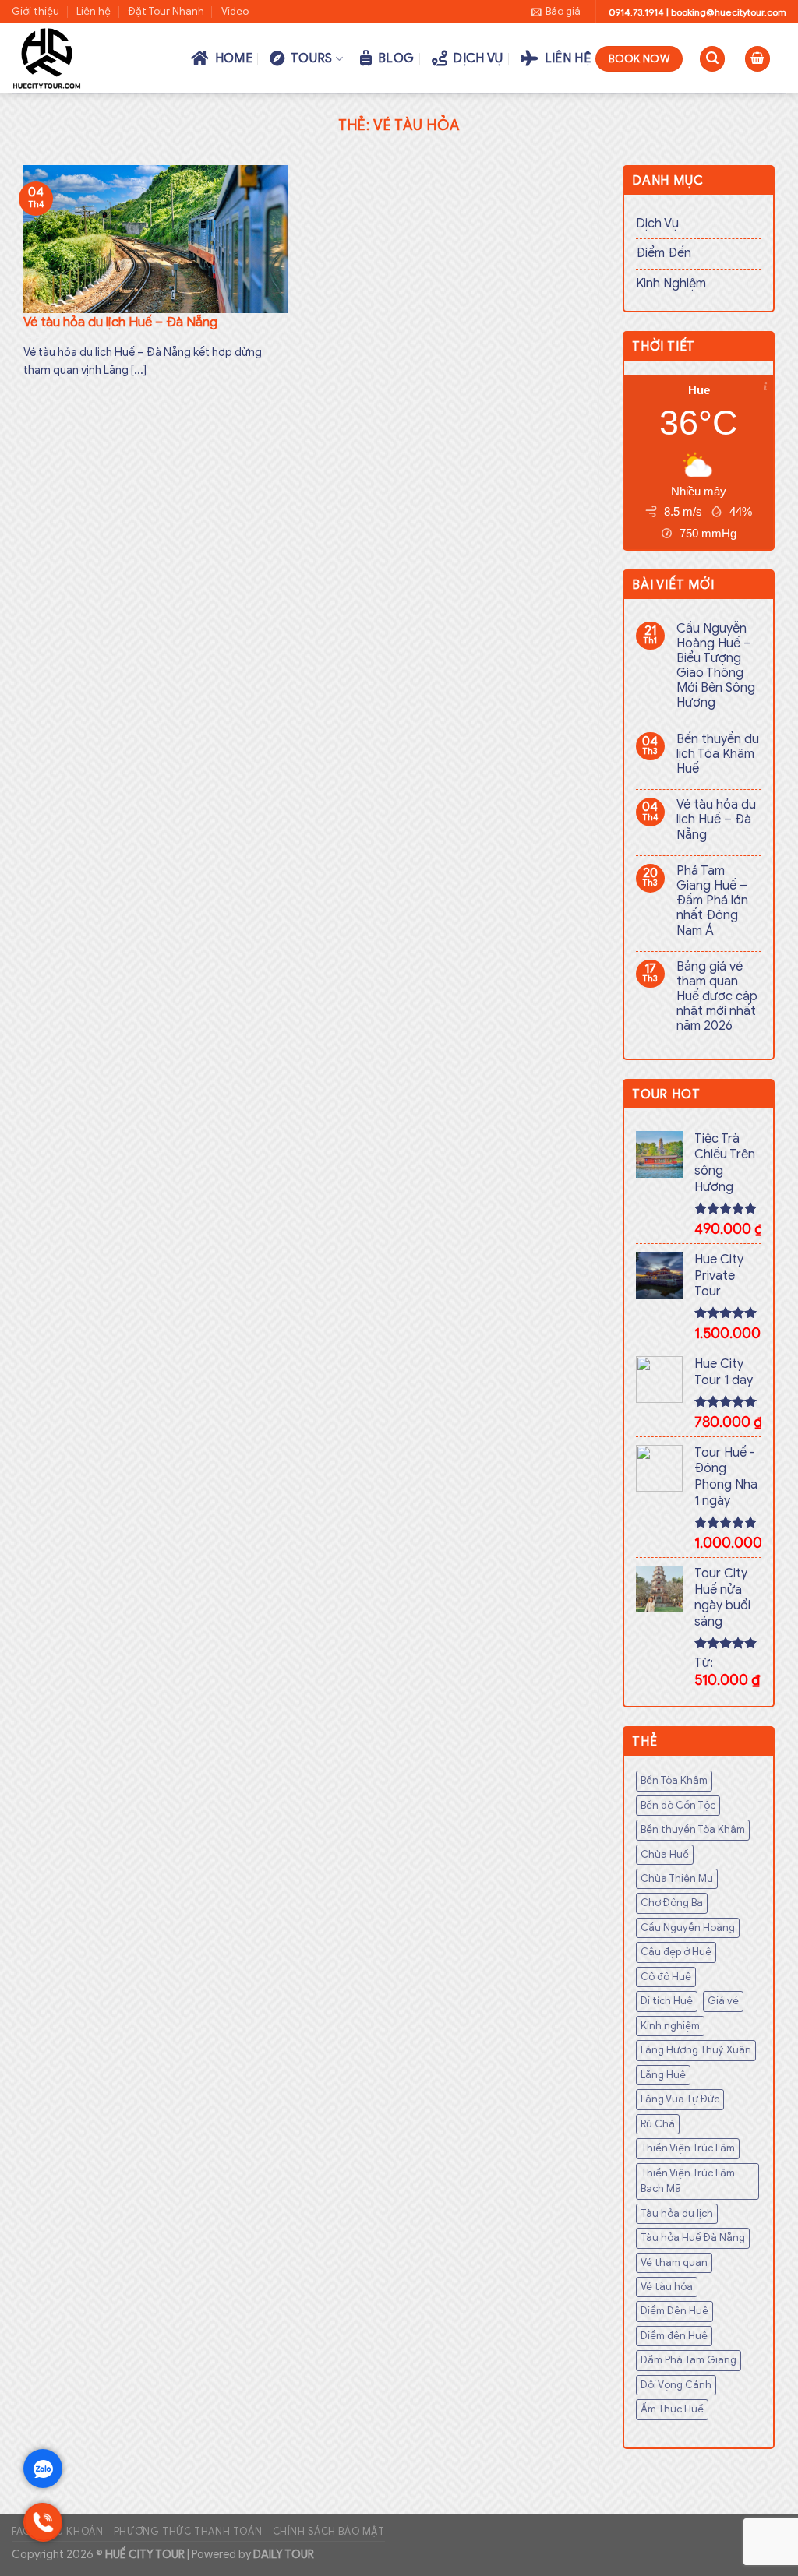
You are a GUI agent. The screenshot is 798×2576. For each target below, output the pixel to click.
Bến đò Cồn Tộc (678, 1806)
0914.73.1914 (636, 12)
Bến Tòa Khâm (674, 1781)
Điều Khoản (72, 2532)
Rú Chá (658, 2124)
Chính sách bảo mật (329, 2532)
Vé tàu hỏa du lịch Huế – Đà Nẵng (716, 820)
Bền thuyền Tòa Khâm (693, 1830)
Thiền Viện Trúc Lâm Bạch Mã (688, 2181)
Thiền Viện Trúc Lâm (688, 2148)
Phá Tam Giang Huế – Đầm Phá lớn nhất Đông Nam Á (712, 901)
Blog (393, 58)
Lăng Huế (663, 2075)
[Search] (712, 59)
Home (231, 58)
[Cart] (757, 59)
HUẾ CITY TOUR (145, 2554)
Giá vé (723, 2001)
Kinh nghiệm (670, 2026)
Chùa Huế (665, 1855)
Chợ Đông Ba (672, 1903)
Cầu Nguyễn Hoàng (688, 1928)
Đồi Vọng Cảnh (676, 2385)
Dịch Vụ (657, 224)
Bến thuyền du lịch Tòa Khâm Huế (718, 754)
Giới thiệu (35, 12)
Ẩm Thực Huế (672, 2409)
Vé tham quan (674, 2263)
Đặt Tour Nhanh (166, 12)
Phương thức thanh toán (188, 2532)
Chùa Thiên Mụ (677, 1879)
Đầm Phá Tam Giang (689, 2360)
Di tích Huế (667, 2001)
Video (235, 12)
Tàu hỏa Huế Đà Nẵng (693, 2238)
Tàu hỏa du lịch (677, 2214)
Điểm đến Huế (674, 2336)
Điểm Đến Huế (674, 2311)
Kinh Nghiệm (671, 284)
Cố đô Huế (666, 1977)
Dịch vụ (475, 58)
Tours (309, 58)
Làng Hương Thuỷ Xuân (696, 2050)
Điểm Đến (664, 253)
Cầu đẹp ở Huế (676, 1952)
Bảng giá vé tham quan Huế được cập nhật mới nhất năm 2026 (717, 997)
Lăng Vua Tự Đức (680, 2099)
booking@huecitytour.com (729, 12)
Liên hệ (94, 12)
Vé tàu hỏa (667, 2287)
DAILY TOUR (284, 2554)
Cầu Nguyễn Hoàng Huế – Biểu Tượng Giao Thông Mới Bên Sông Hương (716, 666)
